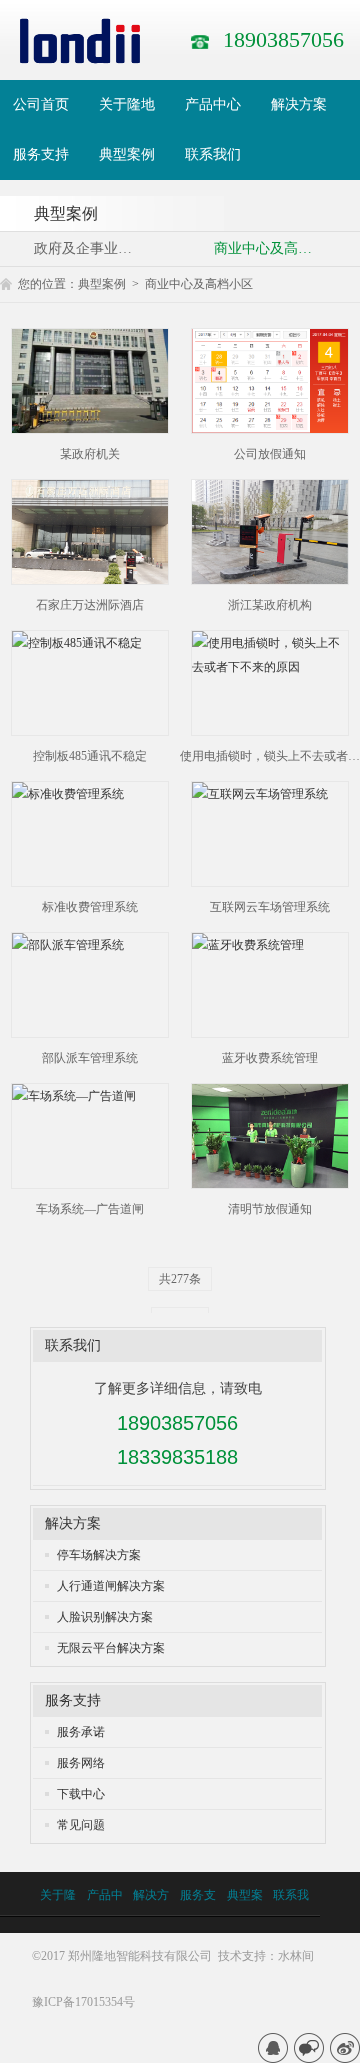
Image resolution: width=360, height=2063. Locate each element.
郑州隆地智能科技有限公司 (140, 1956)
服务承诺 (81, 1732)
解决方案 (73, 1523)
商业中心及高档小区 (199, 284)
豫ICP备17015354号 (83, 2002)
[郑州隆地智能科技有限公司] (80, 40)
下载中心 (81, 1794)
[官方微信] (309, 2048)
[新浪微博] (345, 2048)
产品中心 (105, 1914)
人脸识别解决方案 (105, 1617)
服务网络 (81, 1763)
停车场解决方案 (99, 1555)
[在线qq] (273, 2048)
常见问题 (81, 1825)
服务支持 (73, 1700)
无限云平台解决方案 (111, 1648)
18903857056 (283, 39)
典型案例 (102, 284)
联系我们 (73, 1345)
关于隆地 (58, 1914)
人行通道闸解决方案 (111, 1586)
